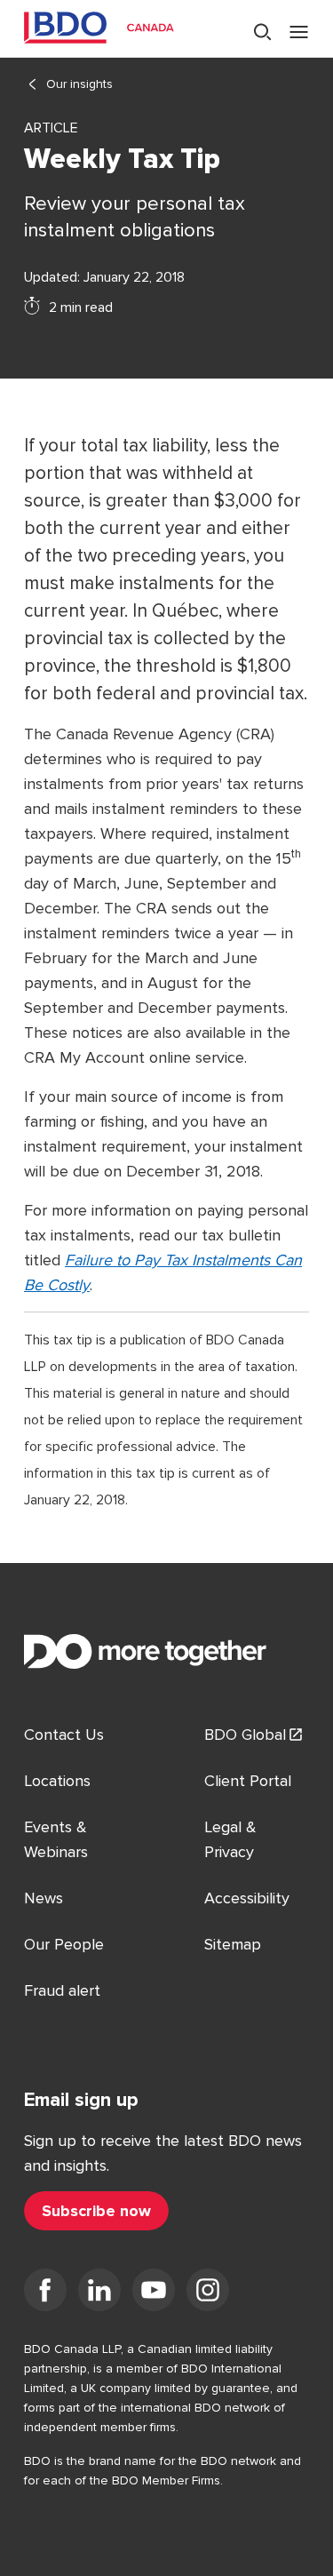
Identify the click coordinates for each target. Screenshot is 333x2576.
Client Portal (248, 1781)
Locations (57, 1781)
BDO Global (245, 1735)
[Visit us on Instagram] (208, 2293)
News (44, 1898)
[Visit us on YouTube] (154, 2293)
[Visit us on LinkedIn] (99, 2293)
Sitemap (233, 1944)
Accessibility (247, 1898)
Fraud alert (62, 1990)
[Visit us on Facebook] (45, 2293)
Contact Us (64, 1735)
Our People (64, 1944)
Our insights (79, 84)
